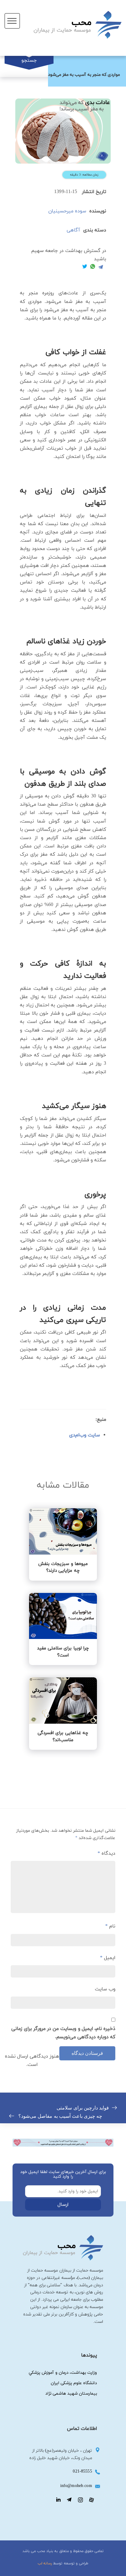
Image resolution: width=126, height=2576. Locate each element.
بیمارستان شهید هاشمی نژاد (71, 2394)
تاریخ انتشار (94, 192)
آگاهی (73, 230)
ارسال (63, 2205)
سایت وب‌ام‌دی (85, 1435)
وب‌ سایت (105, 1989)
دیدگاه (106, 1854)
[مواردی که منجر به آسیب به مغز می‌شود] (63, 131)
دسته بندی (95, 230)
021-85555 (82, 2471)
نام (110, 1926)
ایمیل (108, 1958)
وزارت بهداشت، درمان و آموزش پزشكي (63, 2373)
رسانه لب (45, 2563)
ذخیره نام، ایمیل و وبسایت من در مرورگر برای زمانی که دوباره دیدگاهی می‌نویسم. (63, 2033)
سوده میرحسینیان (67, 211)
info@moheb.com (76, 2486)
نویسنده (98, 211)
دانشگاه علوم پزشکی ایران (74, 2383)
